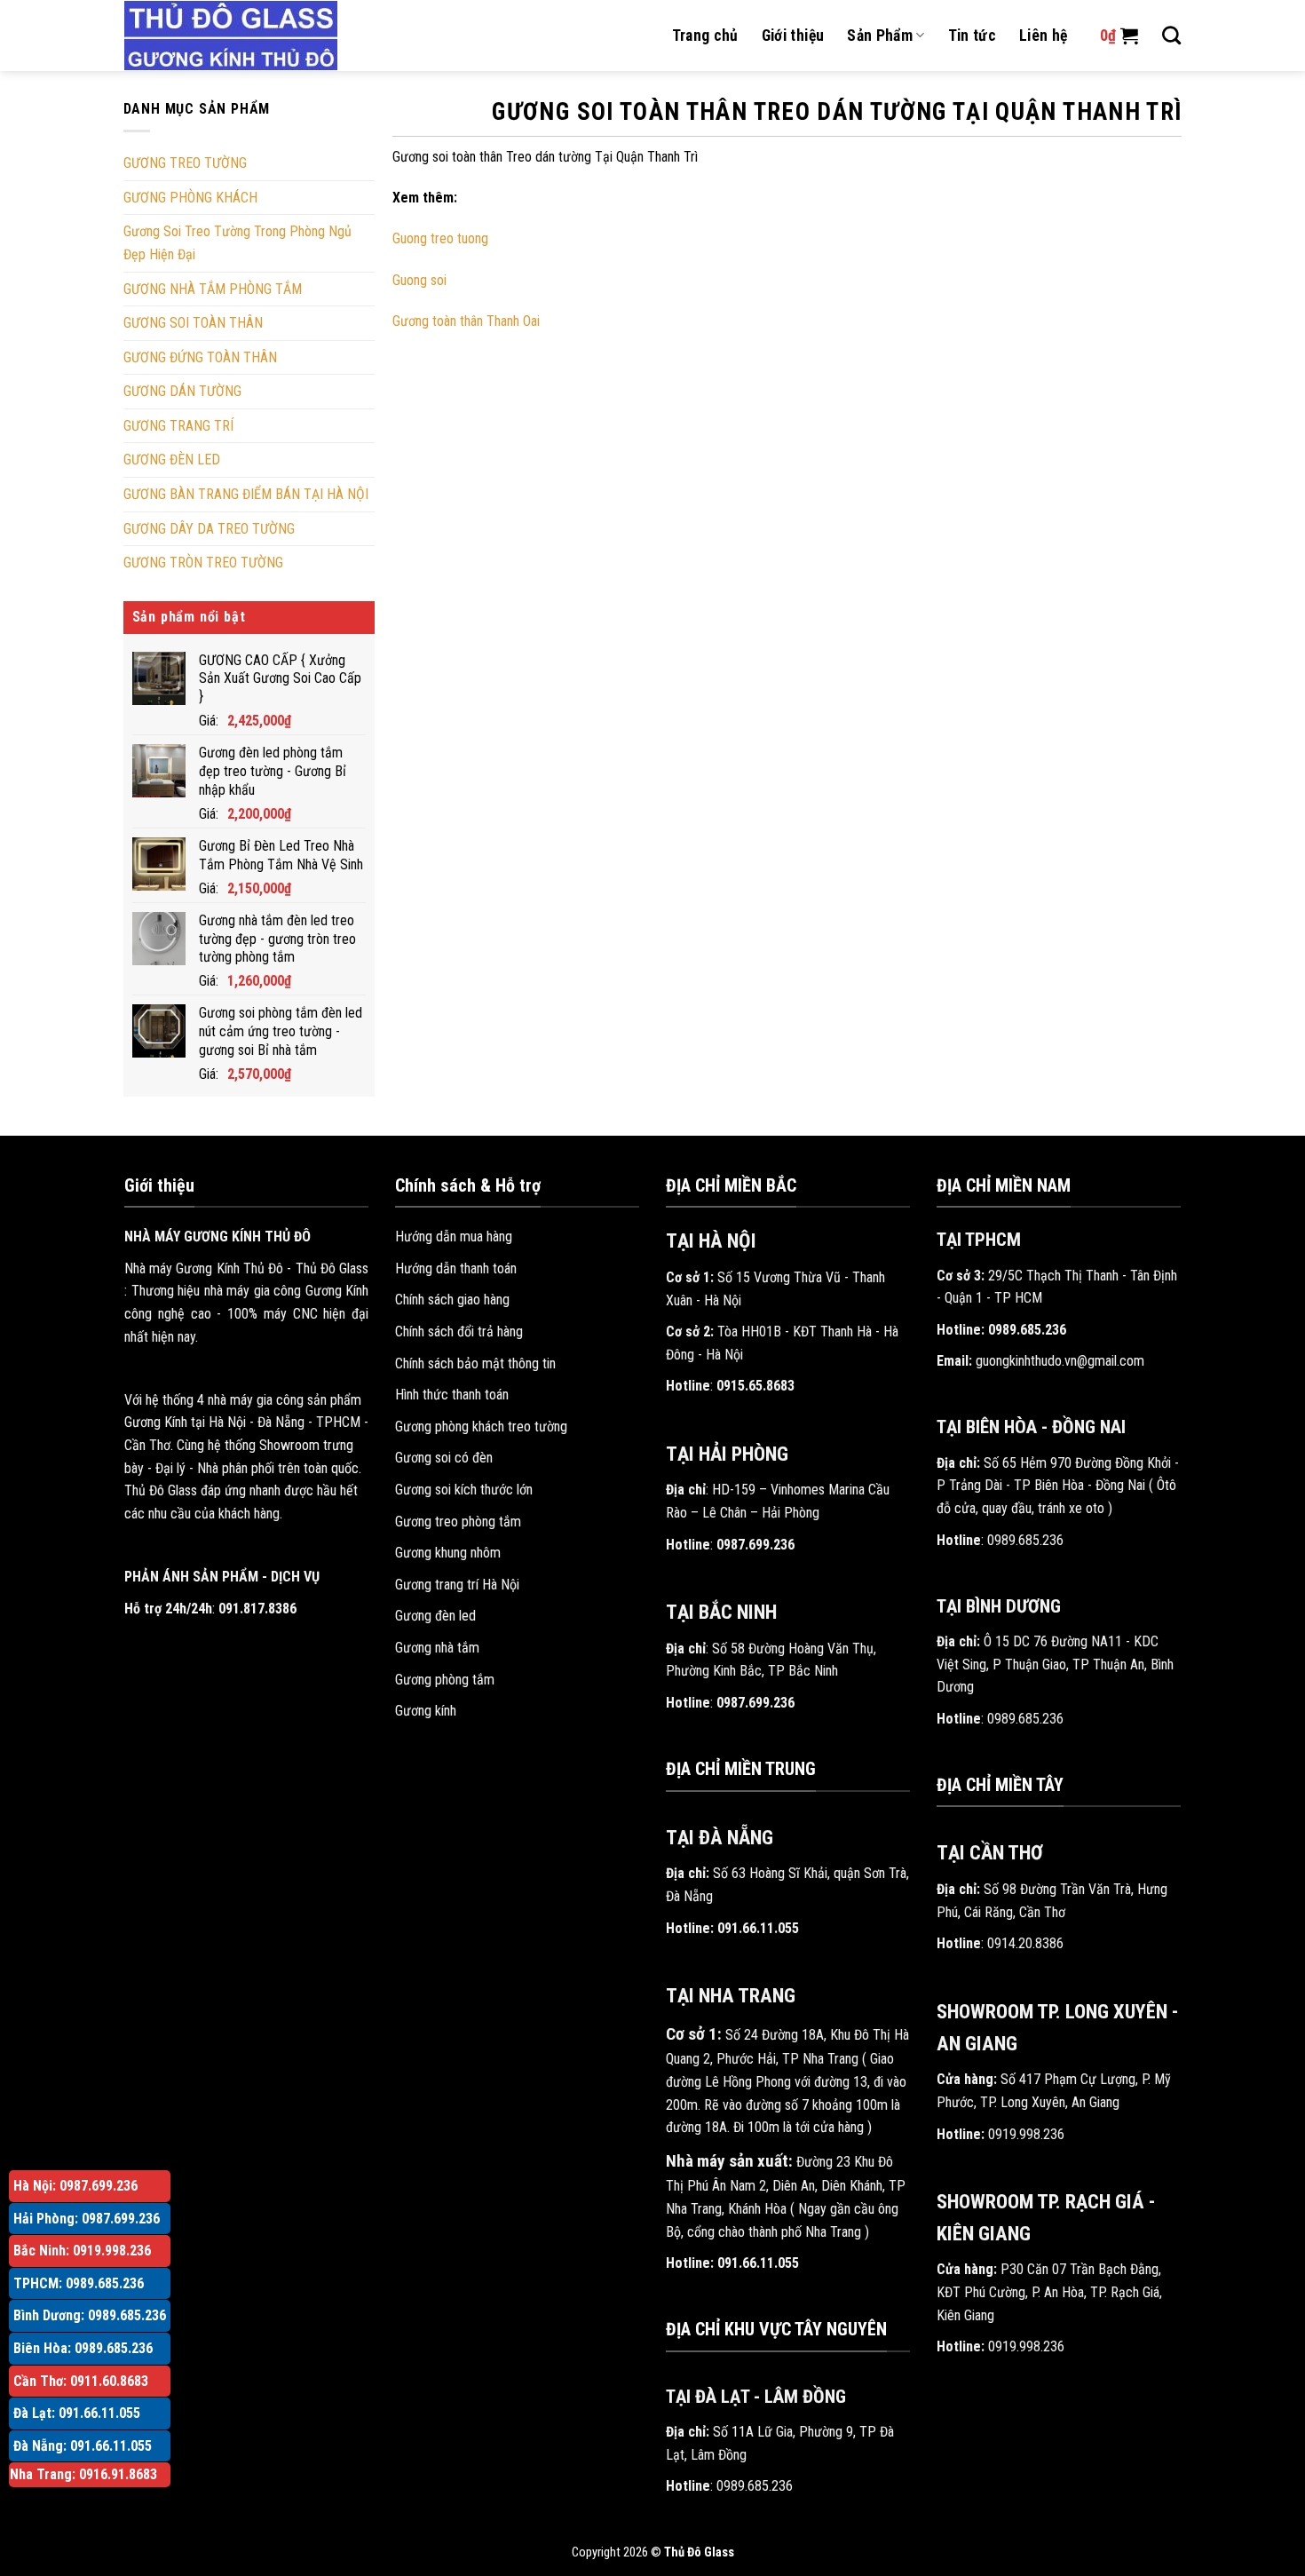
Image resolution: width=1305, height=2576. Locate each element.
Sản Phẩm (880, 36)
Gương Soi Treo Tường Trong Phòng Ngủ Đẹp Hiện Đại (237, 243)
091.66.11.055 (758, 1928)
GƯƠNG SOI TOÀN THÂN (193, 323)
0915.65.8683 (755, 1386)
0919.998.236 (1026, 2134)
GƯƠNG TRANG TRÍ (178, 426)
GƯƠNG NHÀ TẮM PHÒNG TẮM (213, 289)
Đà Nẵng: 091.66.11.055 (83, 2446)
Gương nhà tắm (437, 1648)
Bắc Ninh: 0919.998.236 (82, 2251)
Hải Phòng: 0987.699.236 (87, 2219)
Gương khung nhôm (448, 1553)
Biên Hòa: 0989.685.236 (83, 2348)
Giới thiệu (793, 36)
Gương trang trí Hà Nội (457, 1585)
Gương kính (426, 1711)
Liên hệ (1043, 36)
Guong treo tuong (440, 238)
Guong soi (419, 280)
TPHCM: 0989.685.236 (79, 2283)
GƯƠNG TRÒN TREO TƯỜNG (203, 563)
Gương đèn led (435, 1616)
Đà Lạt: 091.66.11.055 (77, 2413)
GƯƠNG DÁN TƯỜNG (182, 391)
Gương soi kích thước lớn (464, 1490)
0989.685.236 (755, 2486)
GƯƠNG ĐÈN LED (172, 460)
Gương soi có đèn (444, 1458)
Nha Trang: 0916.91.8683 (83, 2474)
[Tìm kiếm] (1171, 35)
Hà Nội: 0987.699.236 (75, 2186)
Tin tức (972, 36)
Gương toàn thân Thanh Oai (466, 321)
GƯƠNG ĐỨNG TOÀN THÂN (200, 357)
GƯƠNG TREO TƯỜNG (185, 163)
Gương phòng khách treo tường (481, 1427)
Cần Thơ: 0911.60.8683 (81, 2381)
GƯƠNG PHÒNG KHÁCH (190, 198)
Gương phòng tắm (445, 1680)
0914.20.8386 (1025, 1943)
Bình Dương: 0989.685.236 (90, 2315)
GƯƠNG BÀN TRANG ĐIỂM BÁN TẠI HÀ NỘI (246, 494)
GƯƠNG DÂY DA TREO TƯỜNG (209, 529)
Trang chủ (705, 36)
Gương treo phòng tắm (458, 1522)
